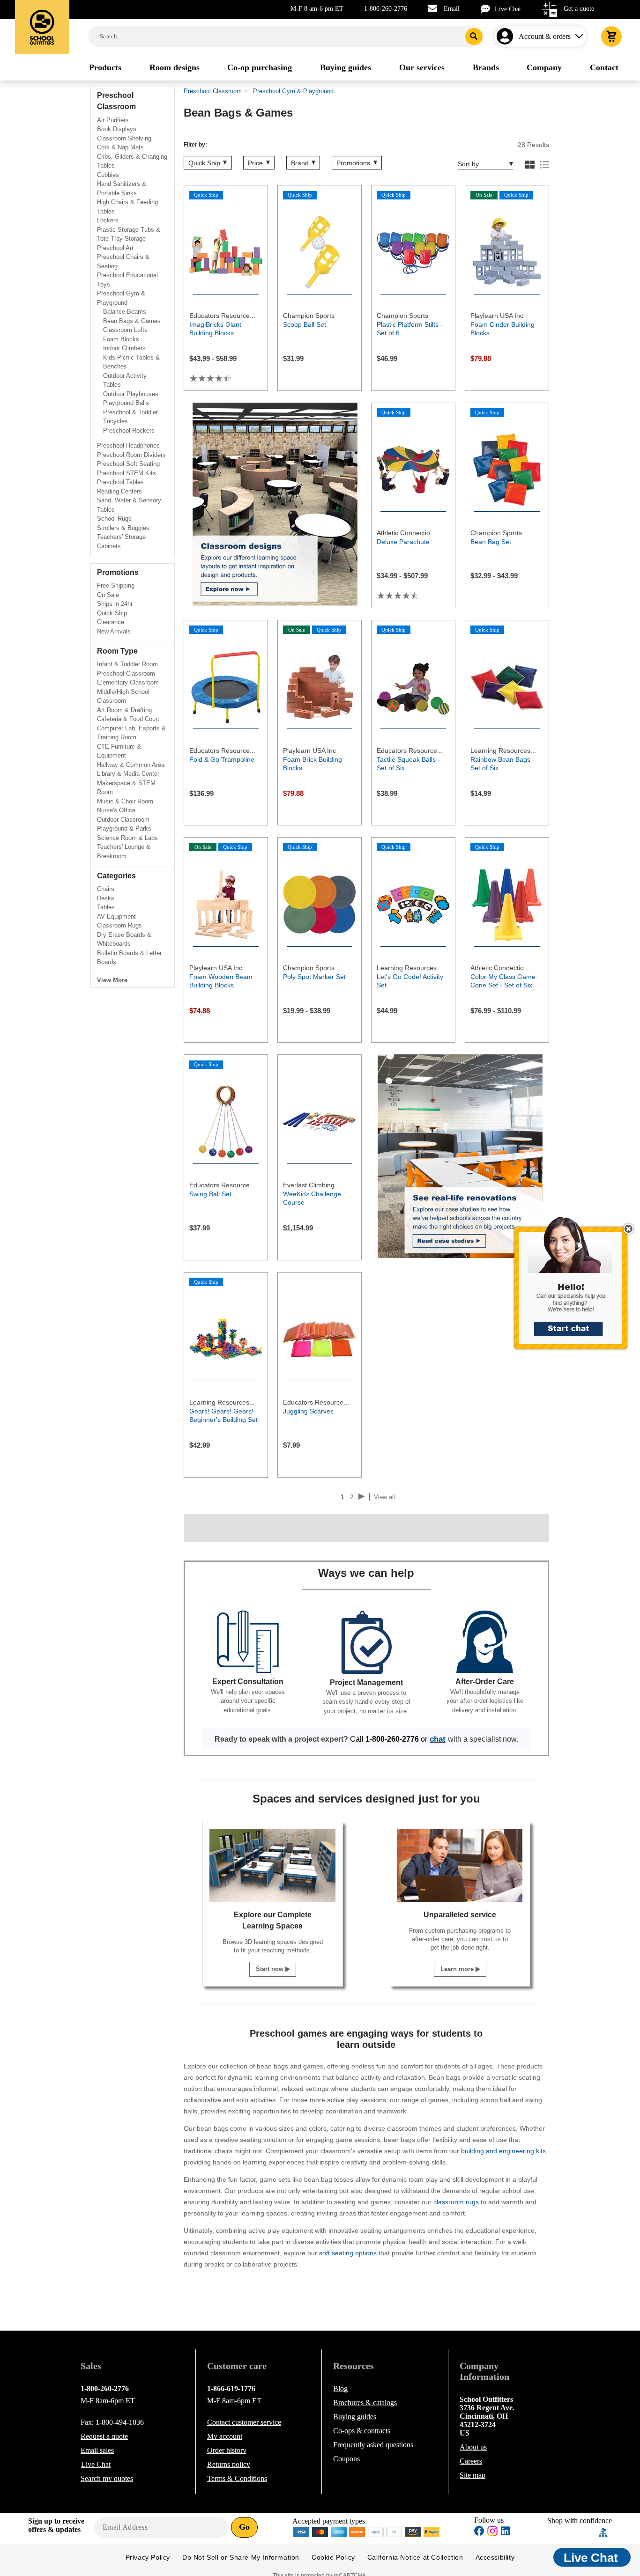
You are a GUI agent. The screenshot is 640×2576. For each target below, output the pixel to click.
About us (473, 2447)
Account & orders (545, 36)
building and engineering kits (503, 2151)
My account (225, 2436)
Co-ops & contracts (362, 2431)
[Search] (474, 37)
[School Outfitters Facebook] (479, 2532)
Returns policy (229, 2464)
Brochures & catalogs (365, 2403)
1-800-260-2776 (386, 9)
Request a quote (104, 2436)
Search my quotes (107, 2478)
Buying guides (355, 2417)
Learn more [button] (458, 1969)
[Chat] (488, 9)
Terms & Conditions (237, 2478)
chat (438, 1739)
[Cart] (611, 37)
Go (244, 2527)
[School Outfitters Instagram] (492, 2534)
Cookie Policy (333, 2557)
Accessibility (495, 2557)
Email (452, 9)
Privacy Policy (148, 2557)
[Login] (507, 37)
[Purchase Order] (394, 2531)
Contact (244, 2422)
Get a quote (579, 9)
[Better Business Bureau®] (603, 2531)
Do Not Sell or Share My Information (241, 2557)
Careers (471, 2461)
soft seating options (348, 2253)
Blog (340, 2388)
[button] (576, 1288)
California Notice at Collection (415, 2557)
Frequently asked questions (373, 2445)
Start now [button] (271, 1969)
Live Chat (508, 9)
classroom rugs (456, 2202)
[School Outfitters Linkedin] (505, 2532)
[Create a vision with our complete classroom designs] (275, 504)
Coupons (346, 2459)
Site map (473, 2475)
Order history (227, 2450)
